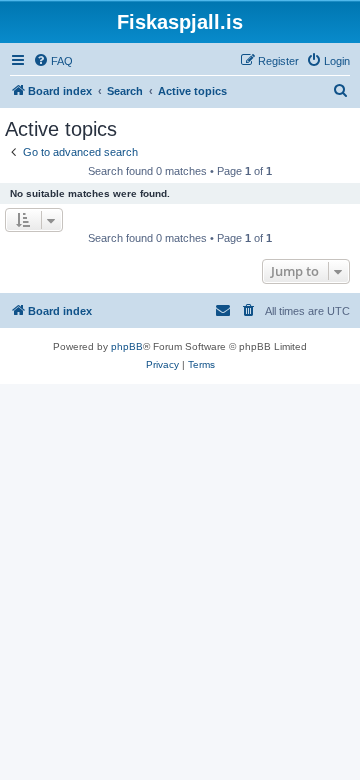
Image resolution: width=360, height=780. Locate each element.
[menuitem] (53, 61)
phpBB (127, 346)
